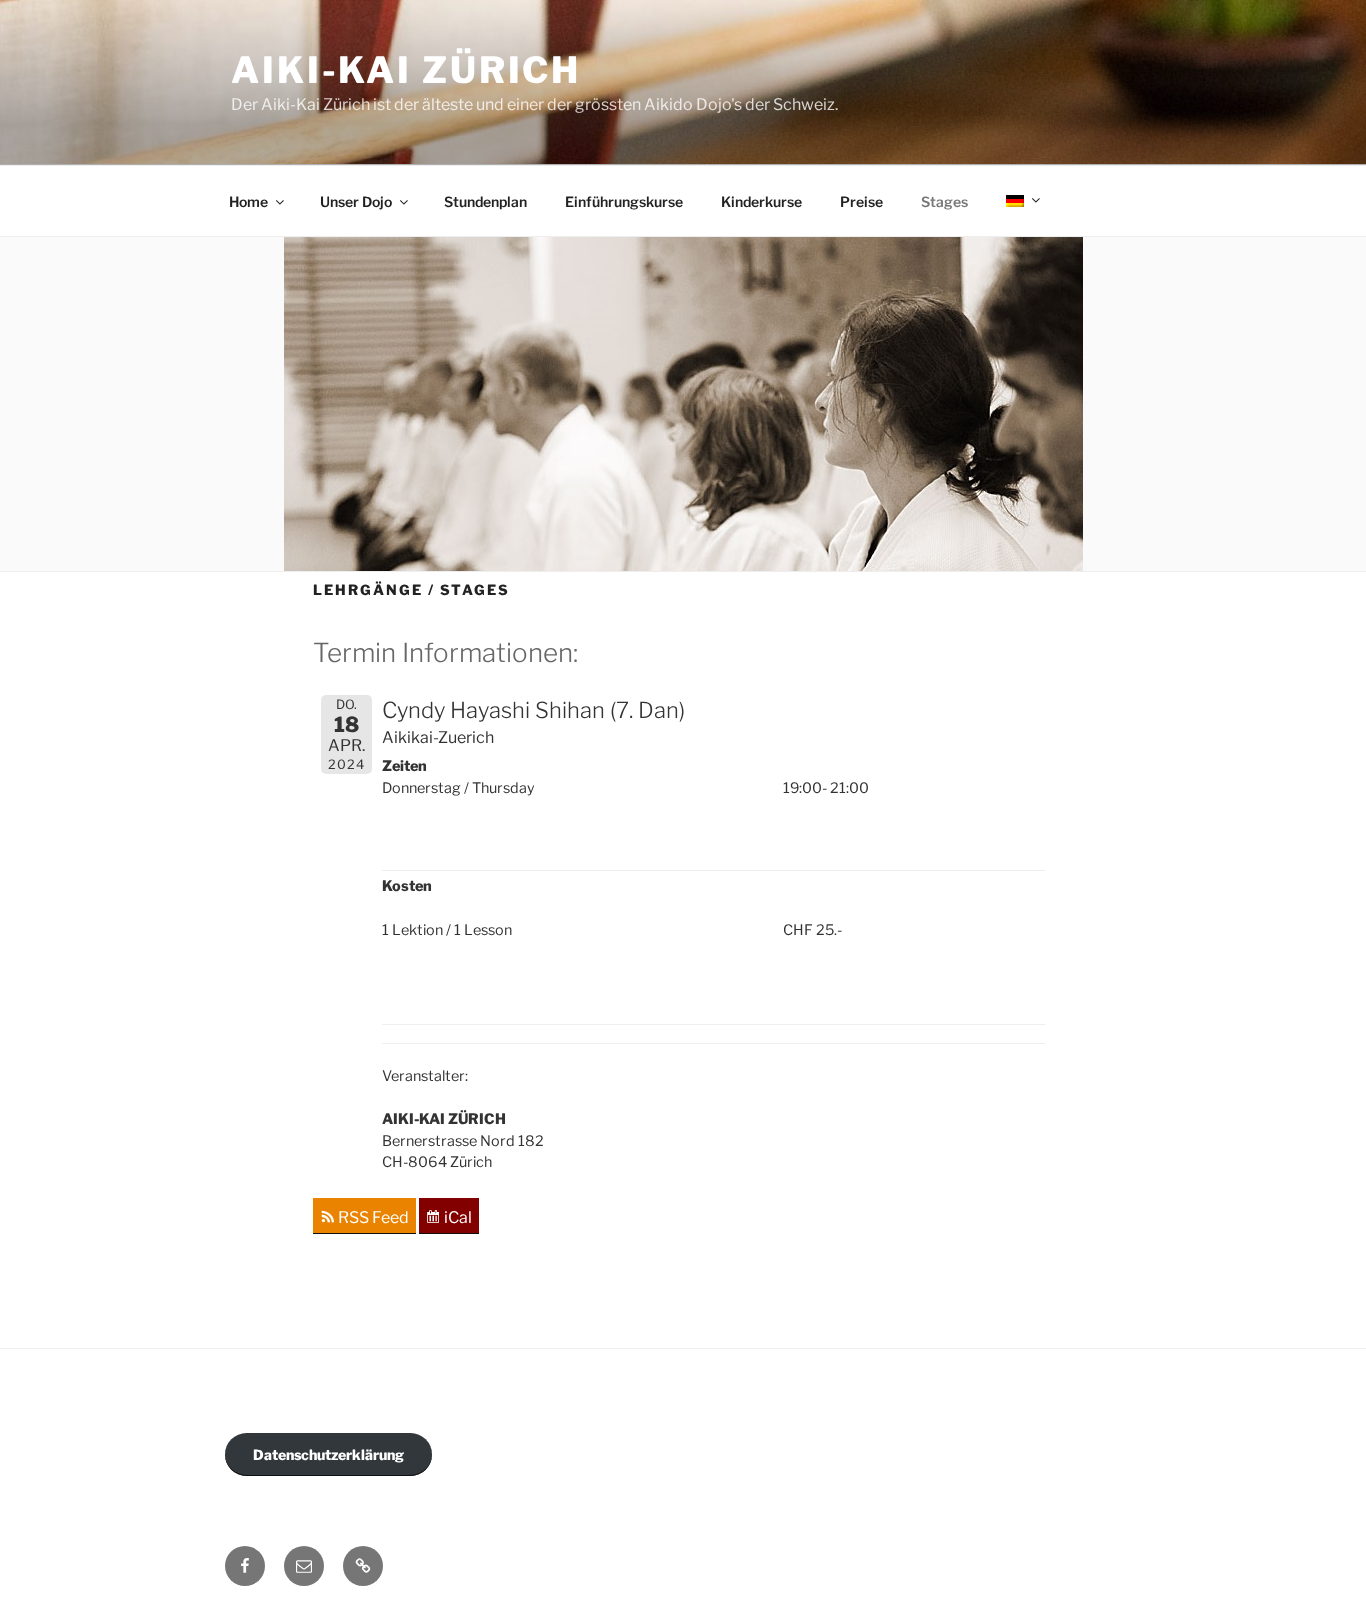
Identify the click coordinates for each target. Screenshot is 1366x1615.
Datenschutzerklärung (328, 1454)
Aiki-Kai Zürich (406, 70)
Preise (861, 201)
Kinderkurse (761, 201)
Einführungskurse (624, 201)
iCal (458, 1217)
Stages (944, 201)
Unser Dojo (356, 201)
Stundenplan (485, 201)
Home (248, 201)
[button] (363, 1566)
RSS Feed (373, 1217)
